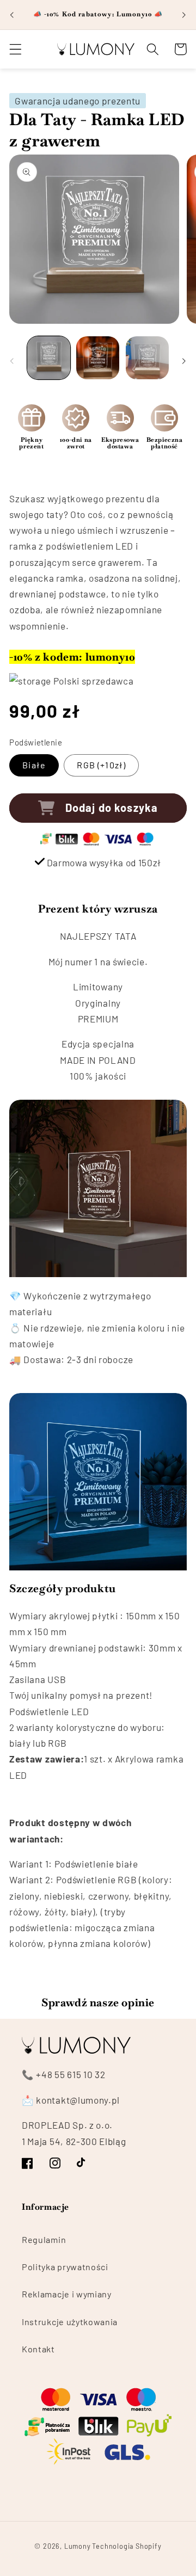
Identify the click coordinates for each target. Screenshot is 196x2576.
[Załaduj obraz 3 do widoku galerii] (147, 358)
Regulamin (44, 2239)
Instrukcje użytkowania (70, 2322)
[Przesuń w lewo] (12, 361)
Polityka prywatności (65, 2267)
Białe (34, 765)
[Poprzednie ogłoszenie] (12, 15)
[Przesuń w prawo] (184, 361)
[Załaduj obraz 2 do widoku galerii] (98, 358)
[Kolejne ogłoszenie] (184, 15)
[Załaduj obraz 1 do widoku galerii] (49, 358)
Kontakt (38, 2349)
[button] (16, 49)
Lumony (78, 2546)
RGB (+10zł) (101, 765)
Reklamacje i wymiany (67, 2294)
